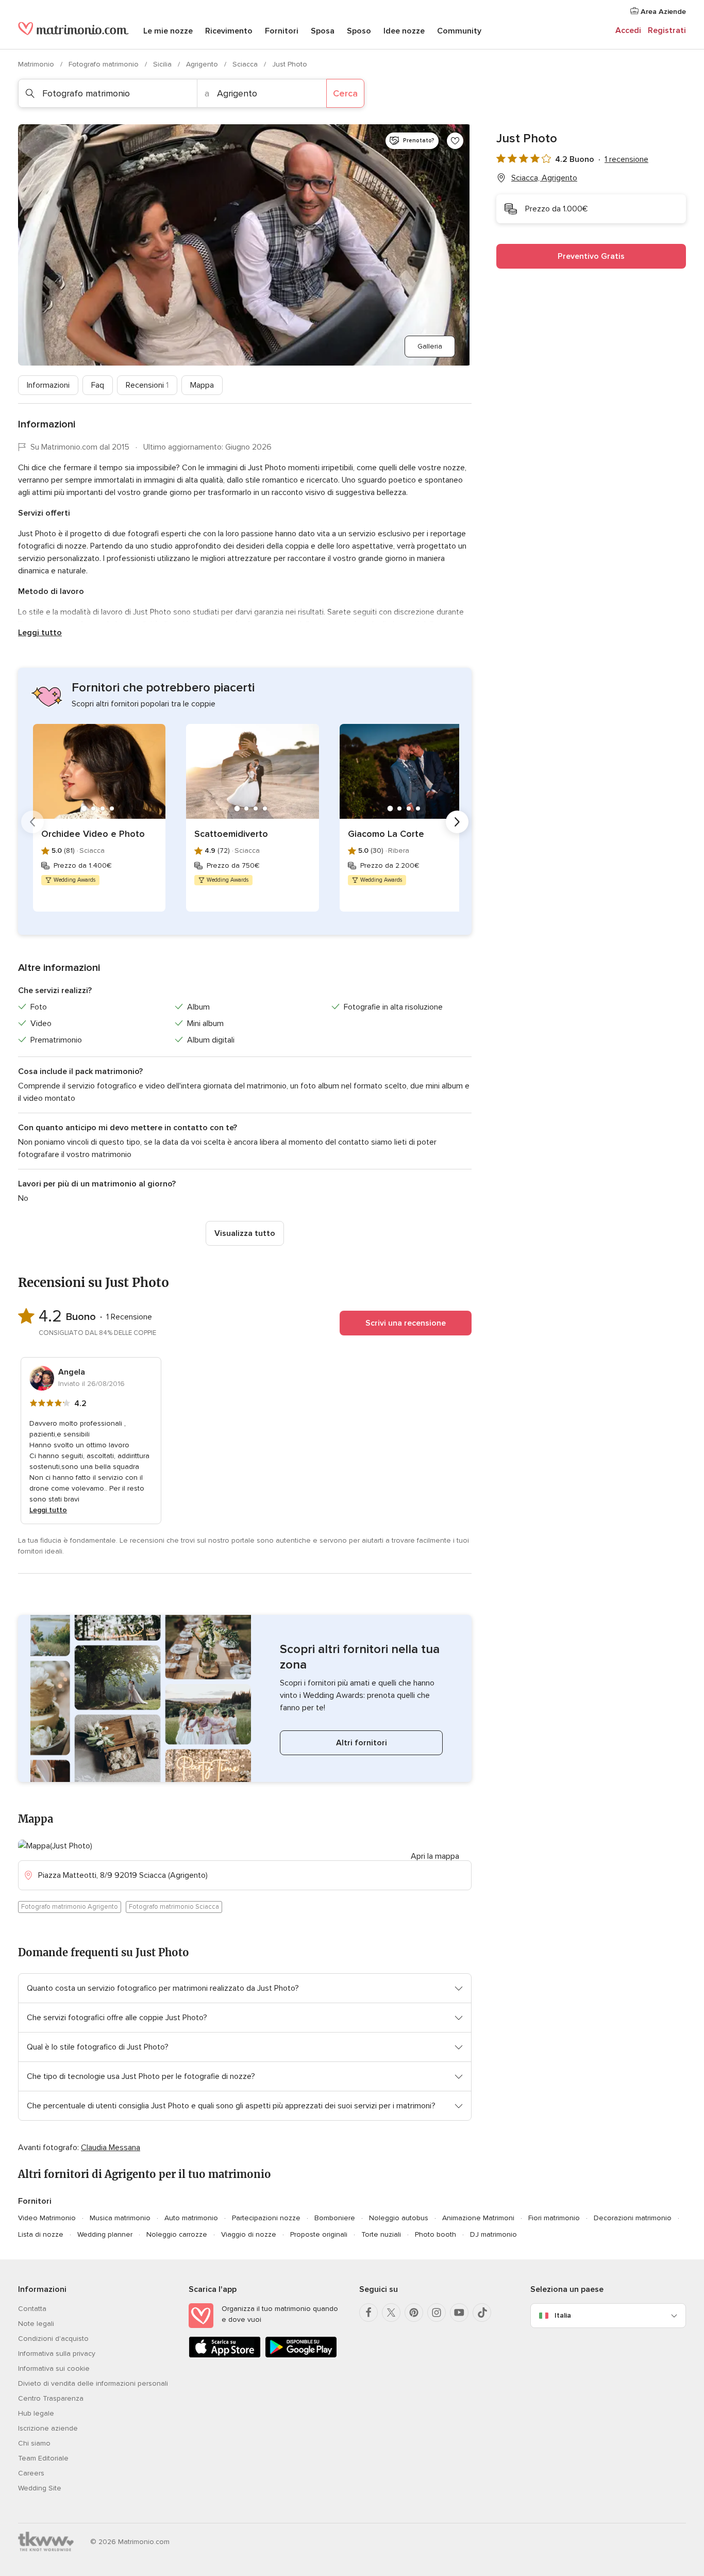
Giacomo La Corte (386, 834)
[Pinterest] (414, 2313)
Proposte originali (319, 2234)
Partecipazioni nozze (266, 2218)
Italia (563, 2315)
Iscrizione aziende (48, 2428)
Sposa (323, 31)
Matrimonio (37, 64)
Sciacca (246, 64)
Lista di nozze (41, 2234)
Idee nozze (404, 31)
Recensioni (147, 385)
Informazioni (48, 385)
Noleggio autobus (399, 2218)
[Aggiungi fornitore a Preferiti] (455, 141)
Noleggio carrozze (177, 2234)
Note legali (36, 2324)
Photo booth (435, 2234)
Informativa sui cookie (54, 2368)
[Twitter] (391, 2313)
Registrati (667, 30)
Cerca (345, 93)
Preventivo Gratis (591, 256)
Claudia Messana (111, 2148)
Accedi (628, 30)
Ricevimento (229, 31)
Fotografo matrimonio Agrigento (70, 1907)
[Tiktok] (482, 2313)
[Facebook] (368, 2313)
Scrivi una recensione (406, 1323)
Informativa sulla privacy (57, 2354)
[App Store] (225, 2356)
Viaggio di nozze (249, 2234)
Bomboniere (335, 2218)
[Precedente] (32, 822)
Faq (98, 385)
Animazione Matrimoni (478, 2218)
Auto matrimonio (191, 2218)
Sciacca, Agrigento (544, 178)
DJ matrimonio (493, 2234)
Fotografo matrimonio (105, 64)
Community (459, 31)
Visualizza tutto (245, 1233)
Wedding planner (105, 2234)
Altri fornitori (362, 1743)
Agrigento (203, 64)
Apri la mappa (435, 1856)
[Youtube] (459, 2313)
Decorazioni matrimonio (633, 2218)
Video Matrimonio (47, 2218)
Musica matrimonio (120, 2218)
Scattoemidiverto (231, 834)
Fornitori (282, 31)
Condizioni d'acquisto (53, 2339)
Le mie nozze (168, 31)
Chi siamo (34, 2443)
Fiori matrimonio (554, 2218)
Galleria (430, 346)
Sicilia (163, 64)
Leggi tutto (40, 633)
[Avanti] (457, 822)
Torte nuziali (381, 2234)
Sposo (359, 31)
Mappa (202, 385)
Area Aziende (662, 12)
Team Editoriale (43, 2458)
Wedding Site (40, 2488)
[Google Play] (301, 2356)
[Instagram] (437, 2313)
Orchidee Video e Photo (93, 834)
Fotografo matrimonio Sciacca (174, 1907)
